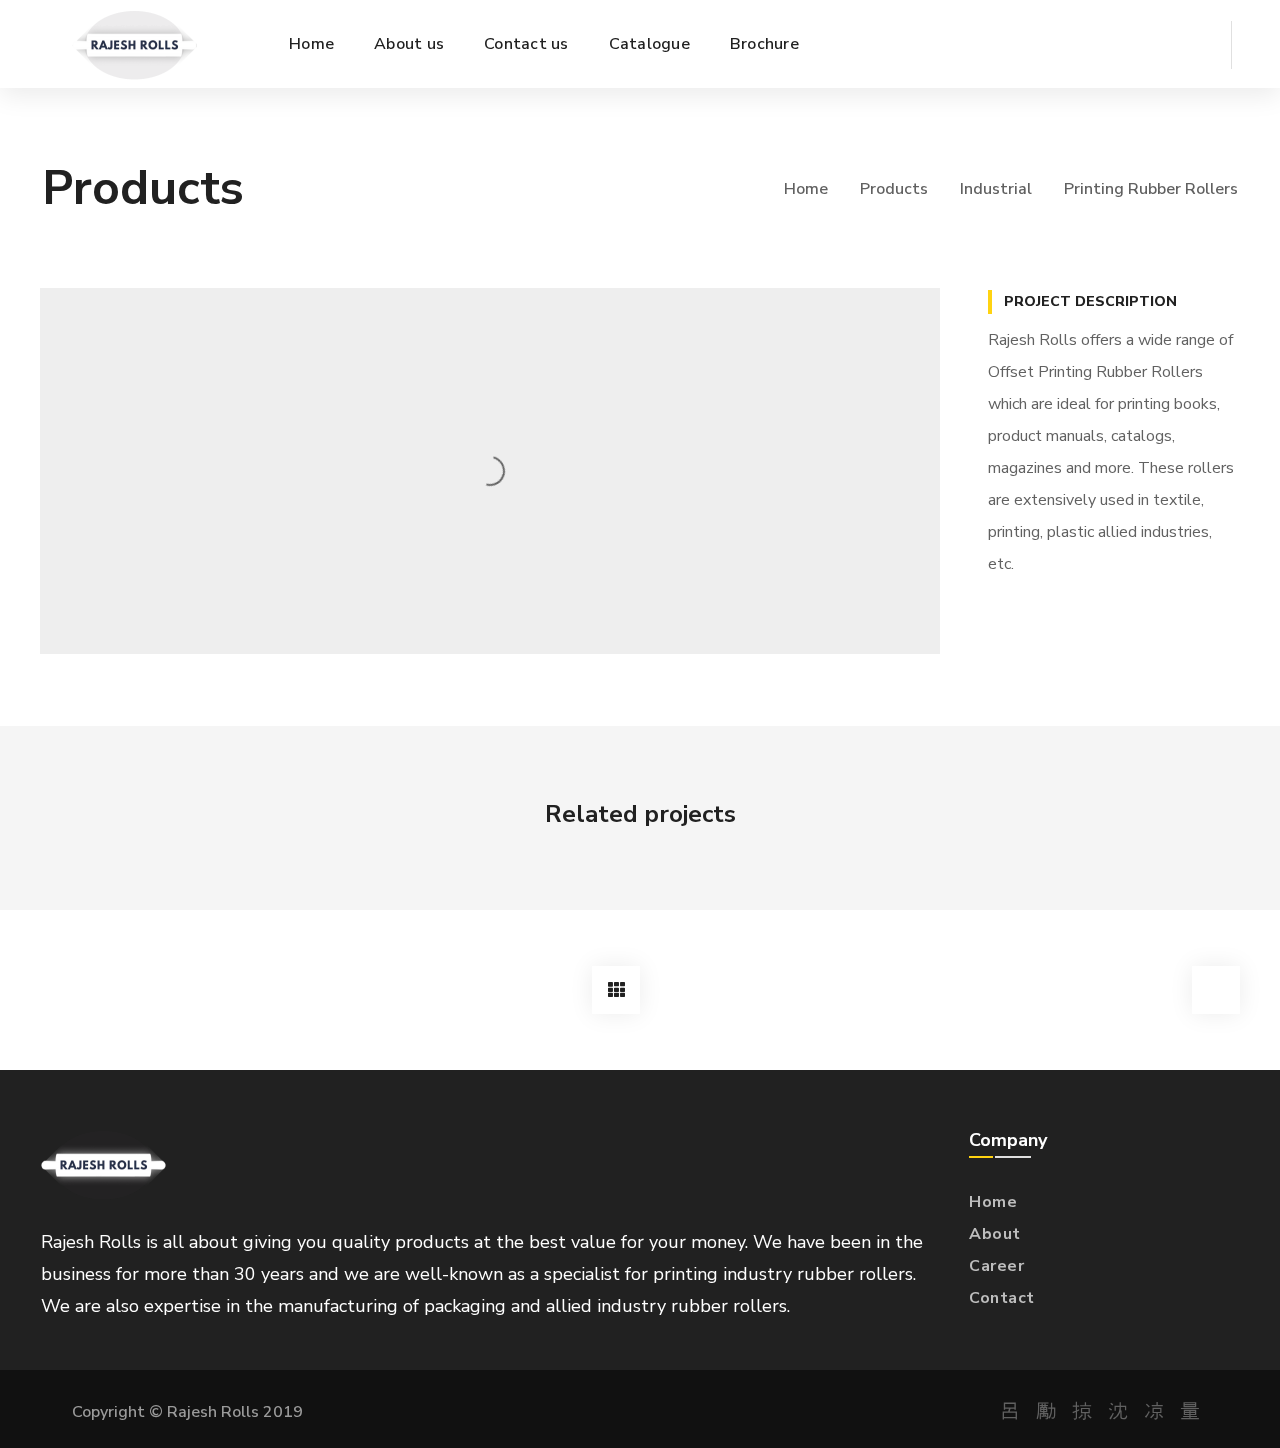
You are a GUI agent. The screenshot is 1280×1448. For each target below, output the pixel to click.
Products (894, 189)
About (995, 1234)
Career (996, 1266)
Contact (1002, 1298)
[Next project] (1216, 990)
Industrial (996, 189)
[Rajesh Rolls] (134, 44)
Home (806, 189)
